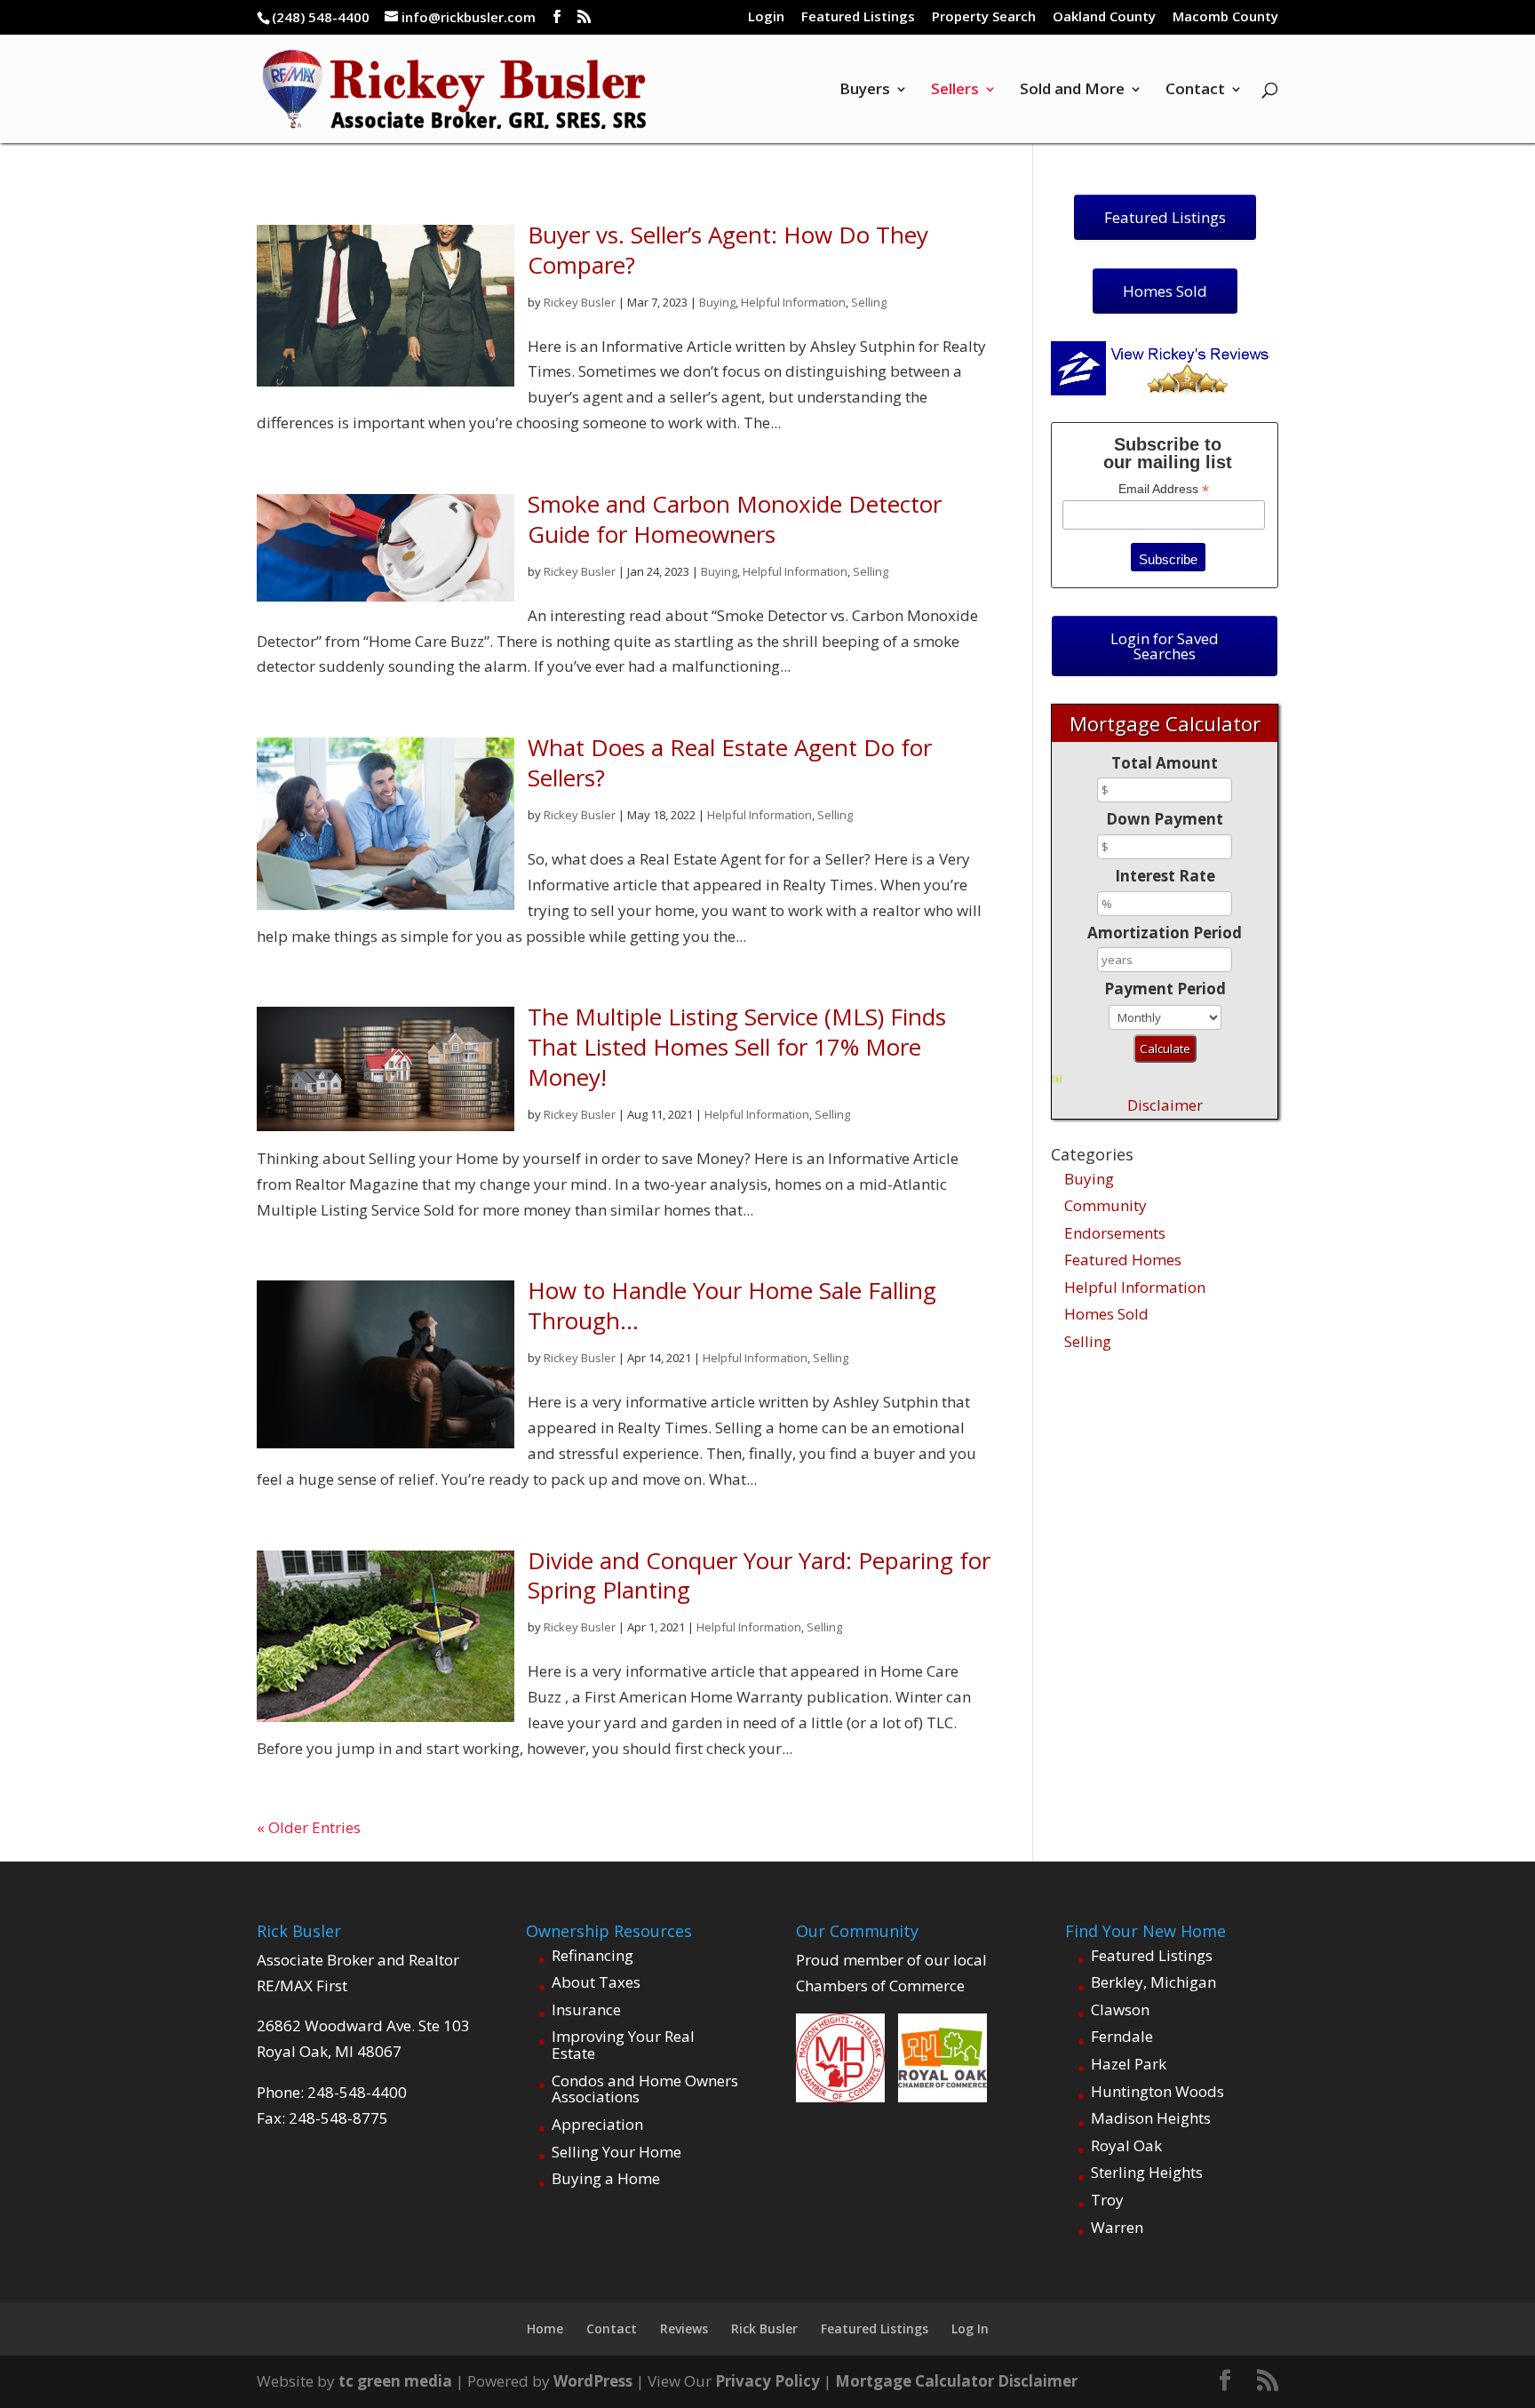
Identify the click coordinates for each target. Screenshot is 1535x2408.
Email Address (1164, 489)
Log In (970, 2328)
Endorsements (1115, 1233)
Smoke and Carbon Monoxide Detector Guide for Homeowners (735, 519)
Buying (717, 302)
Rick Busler (764, 2328)
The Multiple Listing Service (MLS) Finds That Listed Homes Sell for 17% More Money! (737, 1047)
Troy (1107, 2200)
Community (1106, 1205)
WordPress (593, 2381)
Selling (869, 302)
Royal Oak (1126, 2145)
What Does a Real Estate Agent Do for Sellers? (730, 762)
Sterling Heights (1147, 2172)
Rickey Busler (580, 302)
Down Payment (1165, 819)
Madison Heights (1151, 2118)
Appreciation (597, 2124)
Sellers (955, 91)
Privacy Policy (767, 2381)
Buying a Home (606, 2178)
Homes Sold (1106, 1314)
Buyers (865, 91)
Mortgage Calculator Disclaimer (956, 2381)
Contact (1195, 91)
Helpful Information (793, 302)
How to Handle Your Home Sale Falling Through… (732, 1305)
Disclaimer (1165, 1105)
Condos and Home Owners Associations (645, 2089)
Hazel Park (1129, 2064)
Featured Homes (1123, 1260)
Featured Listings (858, 17)
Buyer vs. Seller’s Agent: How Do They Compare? (728, 250)
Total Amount (1165, 763)
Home (545, 2328)
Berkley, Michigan (1153, 1982)
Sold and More (1072, 91)
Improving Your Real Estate (623, 2045)
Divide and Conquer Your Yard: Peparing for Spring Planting (759, 1575)
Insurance (586, 2009)
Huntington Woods (1157, 2091)
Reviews (684, 2328)
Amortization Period (1165, 933)
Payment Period (1165, 989)
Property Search (984, 17)
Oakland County (1104, 17)
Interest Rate (1165, 876)
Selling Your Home (616, 2152)
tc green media (395, 2381)
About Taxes (596, 1982)
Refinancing (593, 1955)
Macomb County (1225, 17)
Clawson (1120, 2009)
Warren (1117, 2227)
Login (766, 17)
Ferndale (1122, 2036)
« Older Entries (309, 1827)
